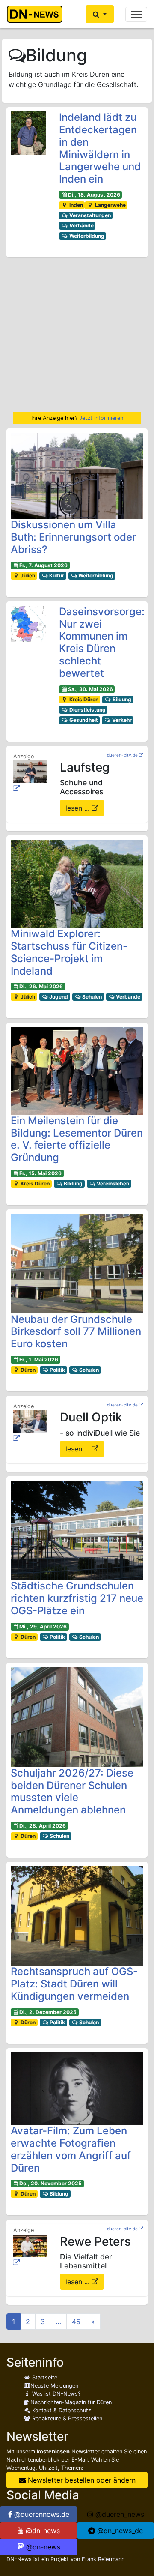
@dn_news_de (119, 2531)
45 (76, 2322)
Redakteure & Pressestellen (66, 2419)
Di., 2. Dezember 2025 (48, 2012)
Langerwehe (110, 205)
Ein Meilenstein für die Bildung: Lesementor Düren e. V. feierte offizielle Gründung (77, 1139)
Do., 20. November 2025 (50, 2183)
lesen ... (78, 808)
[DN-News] (37, 14)
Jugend (58, 997)
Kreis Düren (83, 699)
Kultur (56, 576)
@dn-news (42, 2531)
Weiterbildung (86, 236)
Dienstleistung (87, 710)
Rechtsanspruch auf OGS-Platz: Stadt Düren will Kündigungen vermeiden (74, 1984)
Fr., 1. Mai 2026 (39, 1360)
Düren (27, 1370)
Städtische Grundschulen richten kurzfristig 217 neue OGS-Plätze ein (77, 1598)
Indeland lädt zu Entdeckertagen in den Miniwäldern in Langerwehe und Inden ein (100, 148)
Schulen (91, 997)
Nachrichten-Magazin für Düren (70, 2402)
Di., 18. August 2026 (94, 195)
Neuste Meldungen (54, 2386)
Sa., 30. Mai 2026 (90, 689)
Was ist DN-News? (55, 2394)
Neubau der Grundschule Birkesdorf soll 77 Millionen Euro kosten (76, 1332)
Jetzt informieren (101, 418)
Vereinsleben (112, 1183)
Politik (57, 1370)
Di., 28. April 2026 (43, 1826)
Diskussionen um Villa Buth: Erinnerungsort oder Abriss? (73, 537)
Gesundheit (83, 720)
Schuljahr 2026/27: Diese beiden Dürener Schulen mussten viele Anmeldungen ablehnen (72, 1791)
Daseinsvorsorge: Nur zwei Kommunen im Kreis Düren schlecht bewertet (102, 642)
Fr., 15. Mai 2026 (40, 1173)
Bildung (121, 699)
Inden (76, 205)
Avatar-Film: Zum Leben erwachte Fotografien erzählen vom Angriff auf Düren (71, 2149)
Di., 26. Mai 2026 (41, 986)
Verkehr (121, 720)
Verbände (81, 226)
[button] (100, 14)
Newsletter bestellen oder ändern (81, 2480)
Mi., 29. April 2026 (43, 1626)
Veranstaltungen (89, 215)
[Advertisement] (77, 335)
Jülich (27, 576)
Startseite (44, 2377)
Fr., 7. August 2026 (43, 565)
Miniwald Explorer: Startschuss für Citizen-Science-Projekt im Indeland (69, 952)
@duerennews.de (41, 2514)
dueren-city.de (122, 755)
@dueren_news (119, 2514)
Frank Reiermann (103, 2559)
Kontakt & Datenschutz (61, 2410)
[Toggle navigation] (136, 14)
